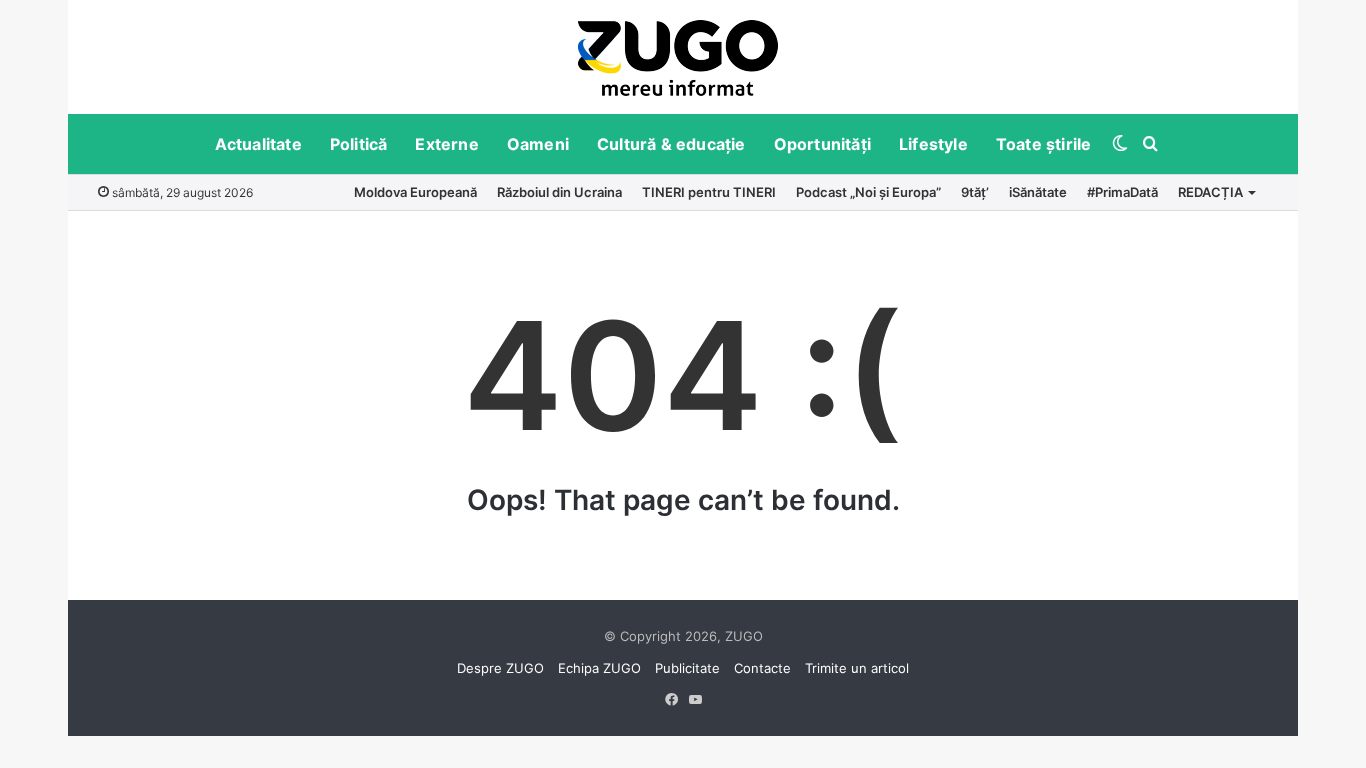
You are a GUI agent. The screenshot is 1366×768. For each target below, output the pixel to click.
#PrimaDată (1122, 192)
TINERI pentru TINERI (709, 192)
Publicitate (687, 668)
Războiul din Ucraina (559, 192)
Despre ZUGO (500, 668)
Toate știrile (1044, 144)
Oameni (538, 144)
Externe (446, 144)
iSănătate (1038, 192)
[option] (678, 57)
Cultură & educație (671, 144)
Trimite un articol (857, 668)
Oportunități (822, 144)
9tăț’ (975, 192)
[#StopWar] (678, 58)
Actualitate (258, 144)
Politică (359, 144)
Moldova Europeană (415, 192)
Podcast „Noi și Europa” (868, 192)
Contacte (762, 668)
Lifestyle (933, 144)
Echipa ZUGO (599, 668)
